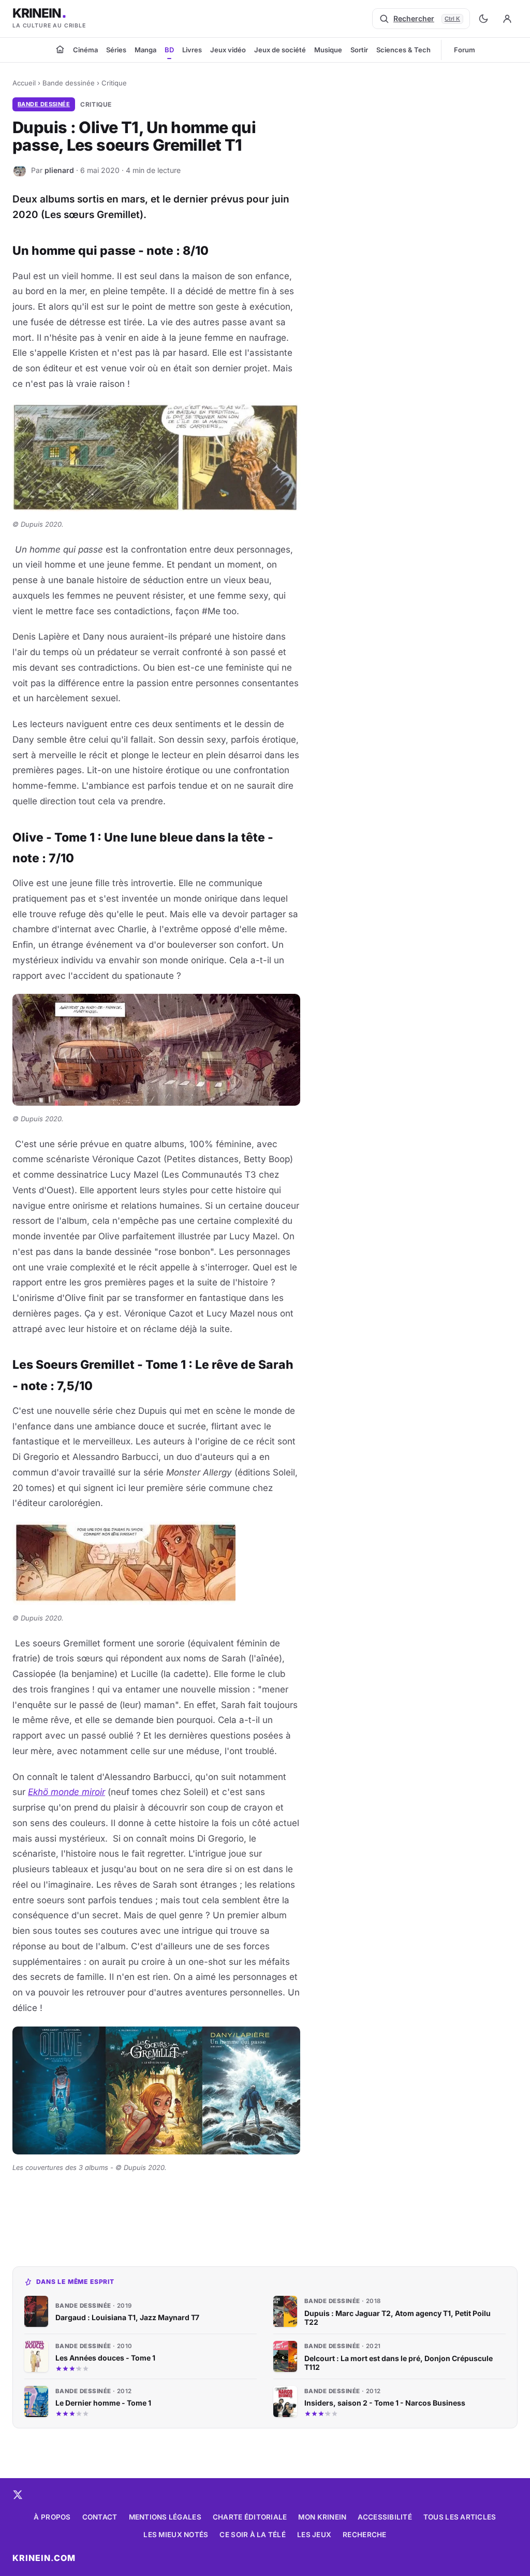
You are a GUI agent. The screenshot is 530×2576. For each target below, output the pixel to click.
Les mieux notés (176, 2535)
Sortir (359, 50)
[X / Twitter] (18, 2495)
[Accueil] (60, 49)
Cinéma (85, 50)
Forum (465, 50)
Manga (145, 50)
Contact (100, 2517)
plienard (59, 170)
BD (169, 50)
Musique (328, 50)
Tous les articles (460, 2517)
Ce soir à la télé (253, 2535)
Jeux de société (280, 50)
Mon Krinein (322, 2517)
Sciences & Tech (403, 50)
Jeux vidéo (228, 50)
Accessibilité (385, 2517)
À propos (52, 2517)
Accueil (24, 83)
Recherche (364, 2535)
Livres (192, 50)
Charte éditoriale (250, 2517)
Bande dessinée (69, 83)
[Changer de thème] (483, 19)
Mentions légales (165, 2517)
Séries (116, 50)
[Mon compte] (507, 19)
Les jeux (314, 2535)
